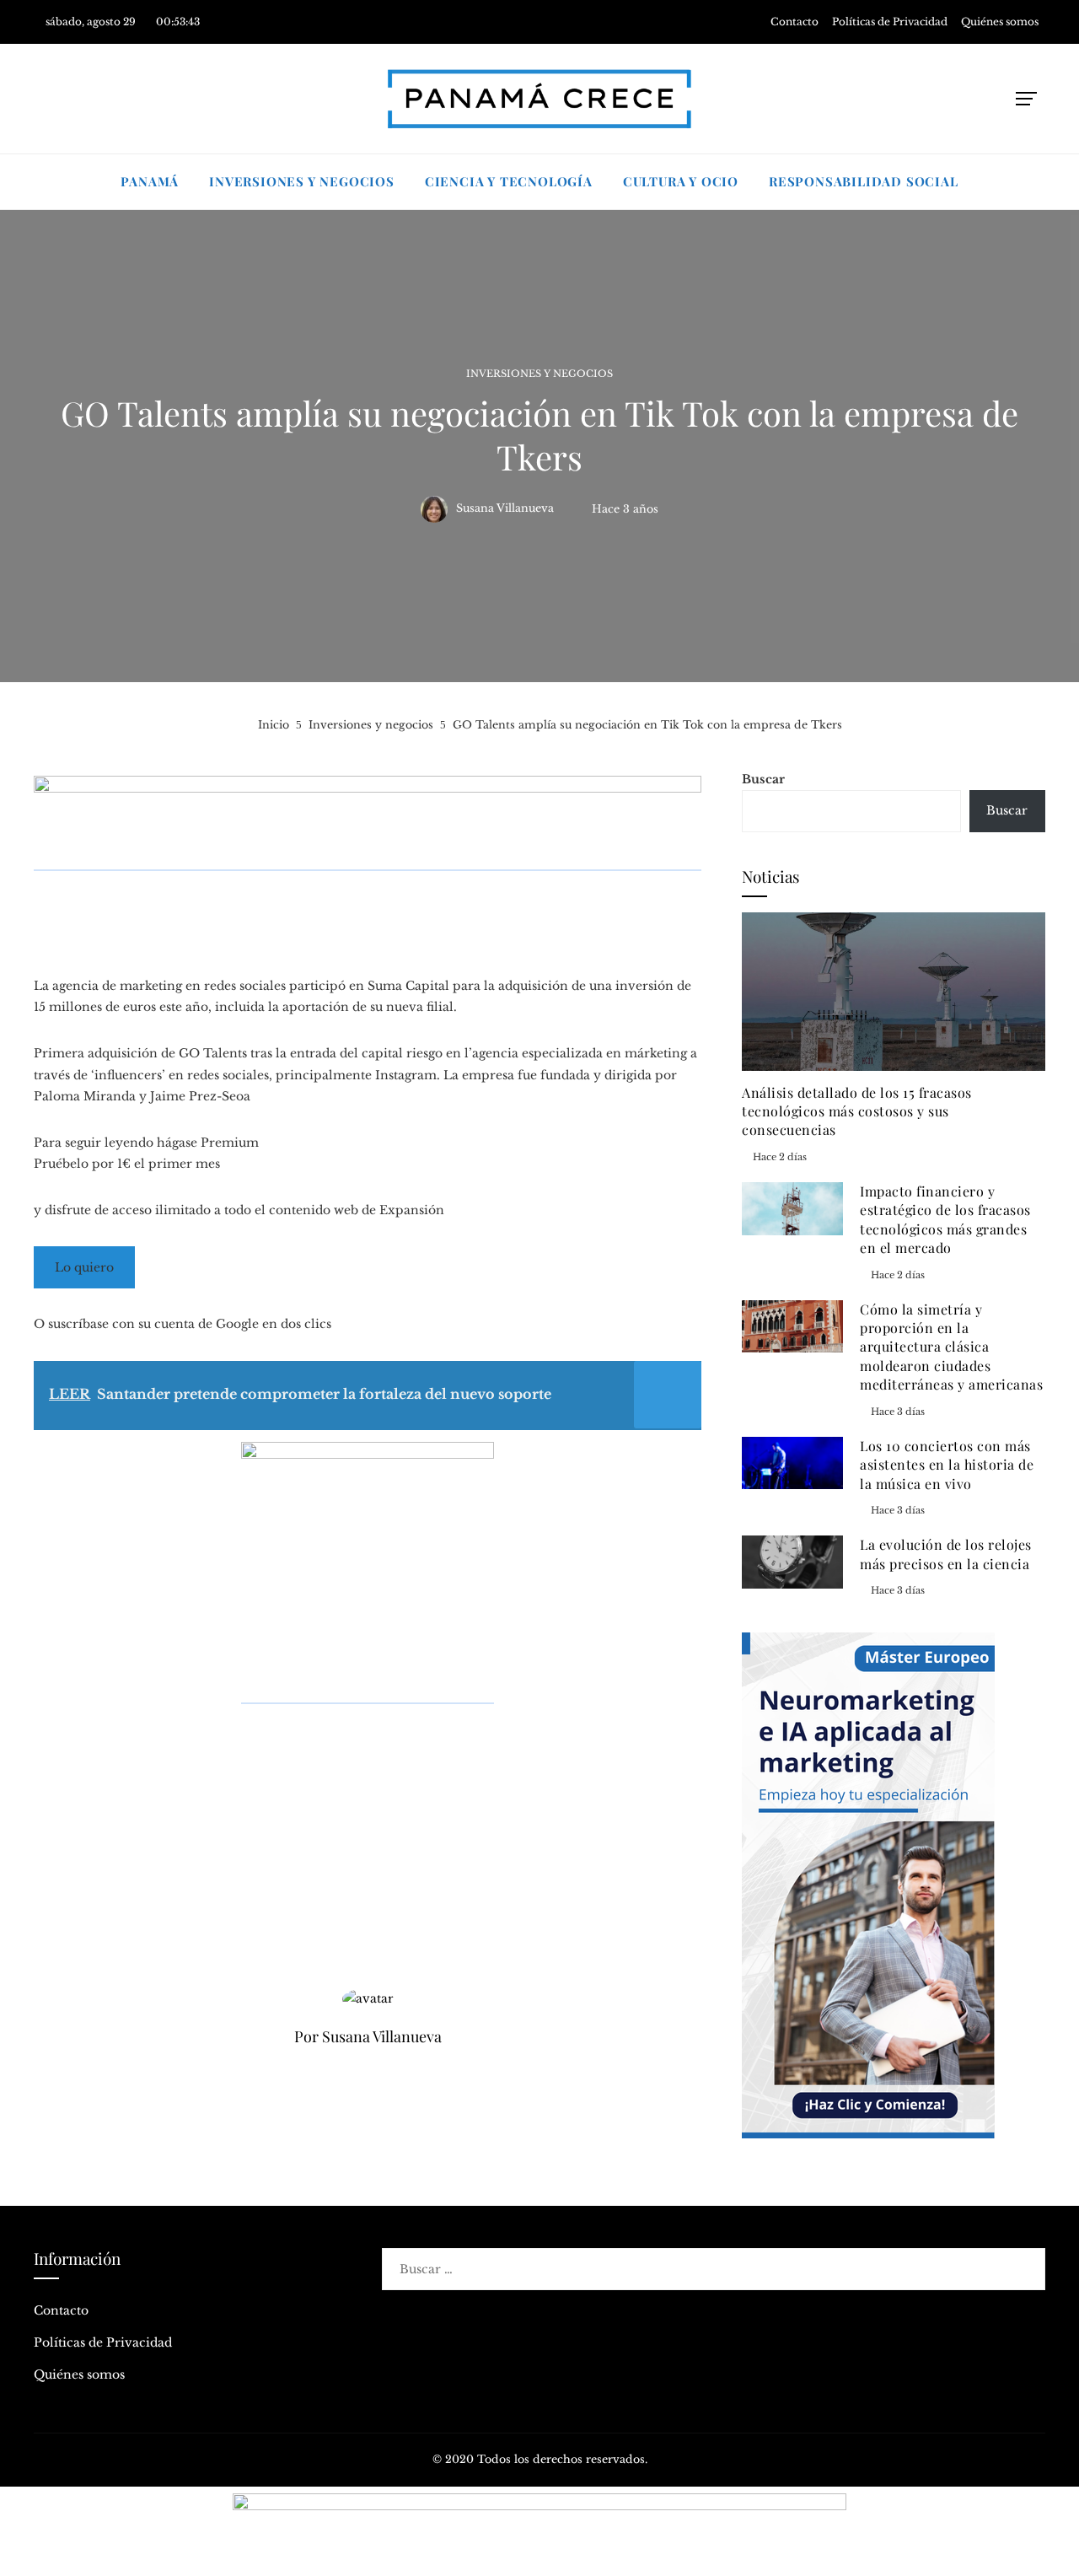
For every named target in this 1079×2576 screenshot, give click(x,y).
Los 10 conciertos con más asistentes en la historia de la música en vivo (947, 1465)
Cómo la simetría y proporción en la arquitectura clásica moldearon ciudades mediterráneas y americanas (951, 1347)
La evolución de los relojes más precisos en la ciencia (946, 1554)
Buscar (763, 779)
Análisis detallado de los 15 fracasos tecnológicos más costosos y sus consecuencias (857, 1111)
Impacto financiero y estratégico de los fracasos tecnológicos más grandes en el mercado (945, 1219)
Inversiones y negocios (539, 374)
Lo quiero (84, 1267)
